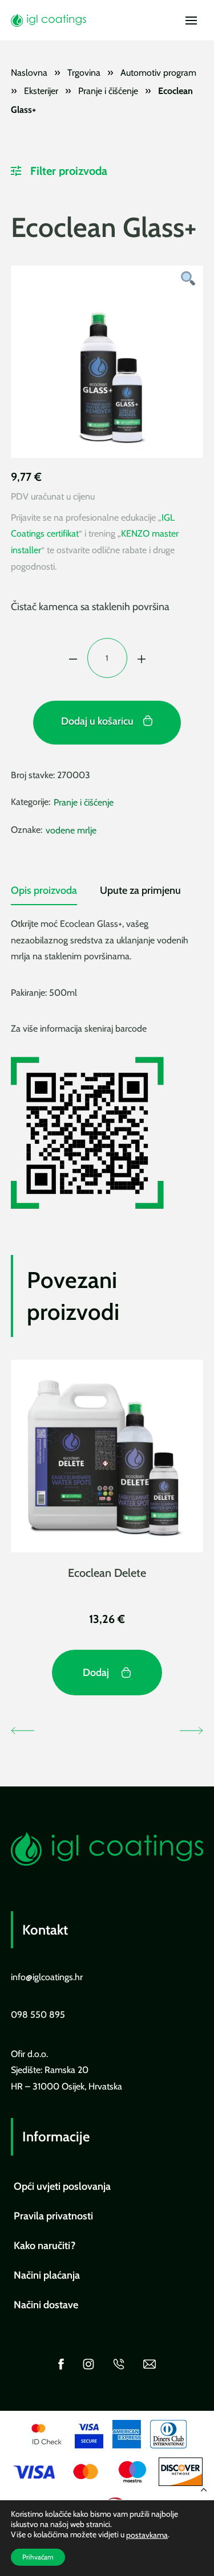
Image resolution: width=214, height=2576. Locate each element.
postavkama (147, 2535)
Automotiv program (158, 73)
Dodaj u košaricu (97, 721)
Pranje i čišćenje (108, 91)
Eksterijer (41, 91)
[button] (191, 21)
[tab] (44, 895)
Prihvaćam (38, 2557)
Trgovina (84, 73)
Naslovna (29, 73)
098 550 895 (38, 2015)
